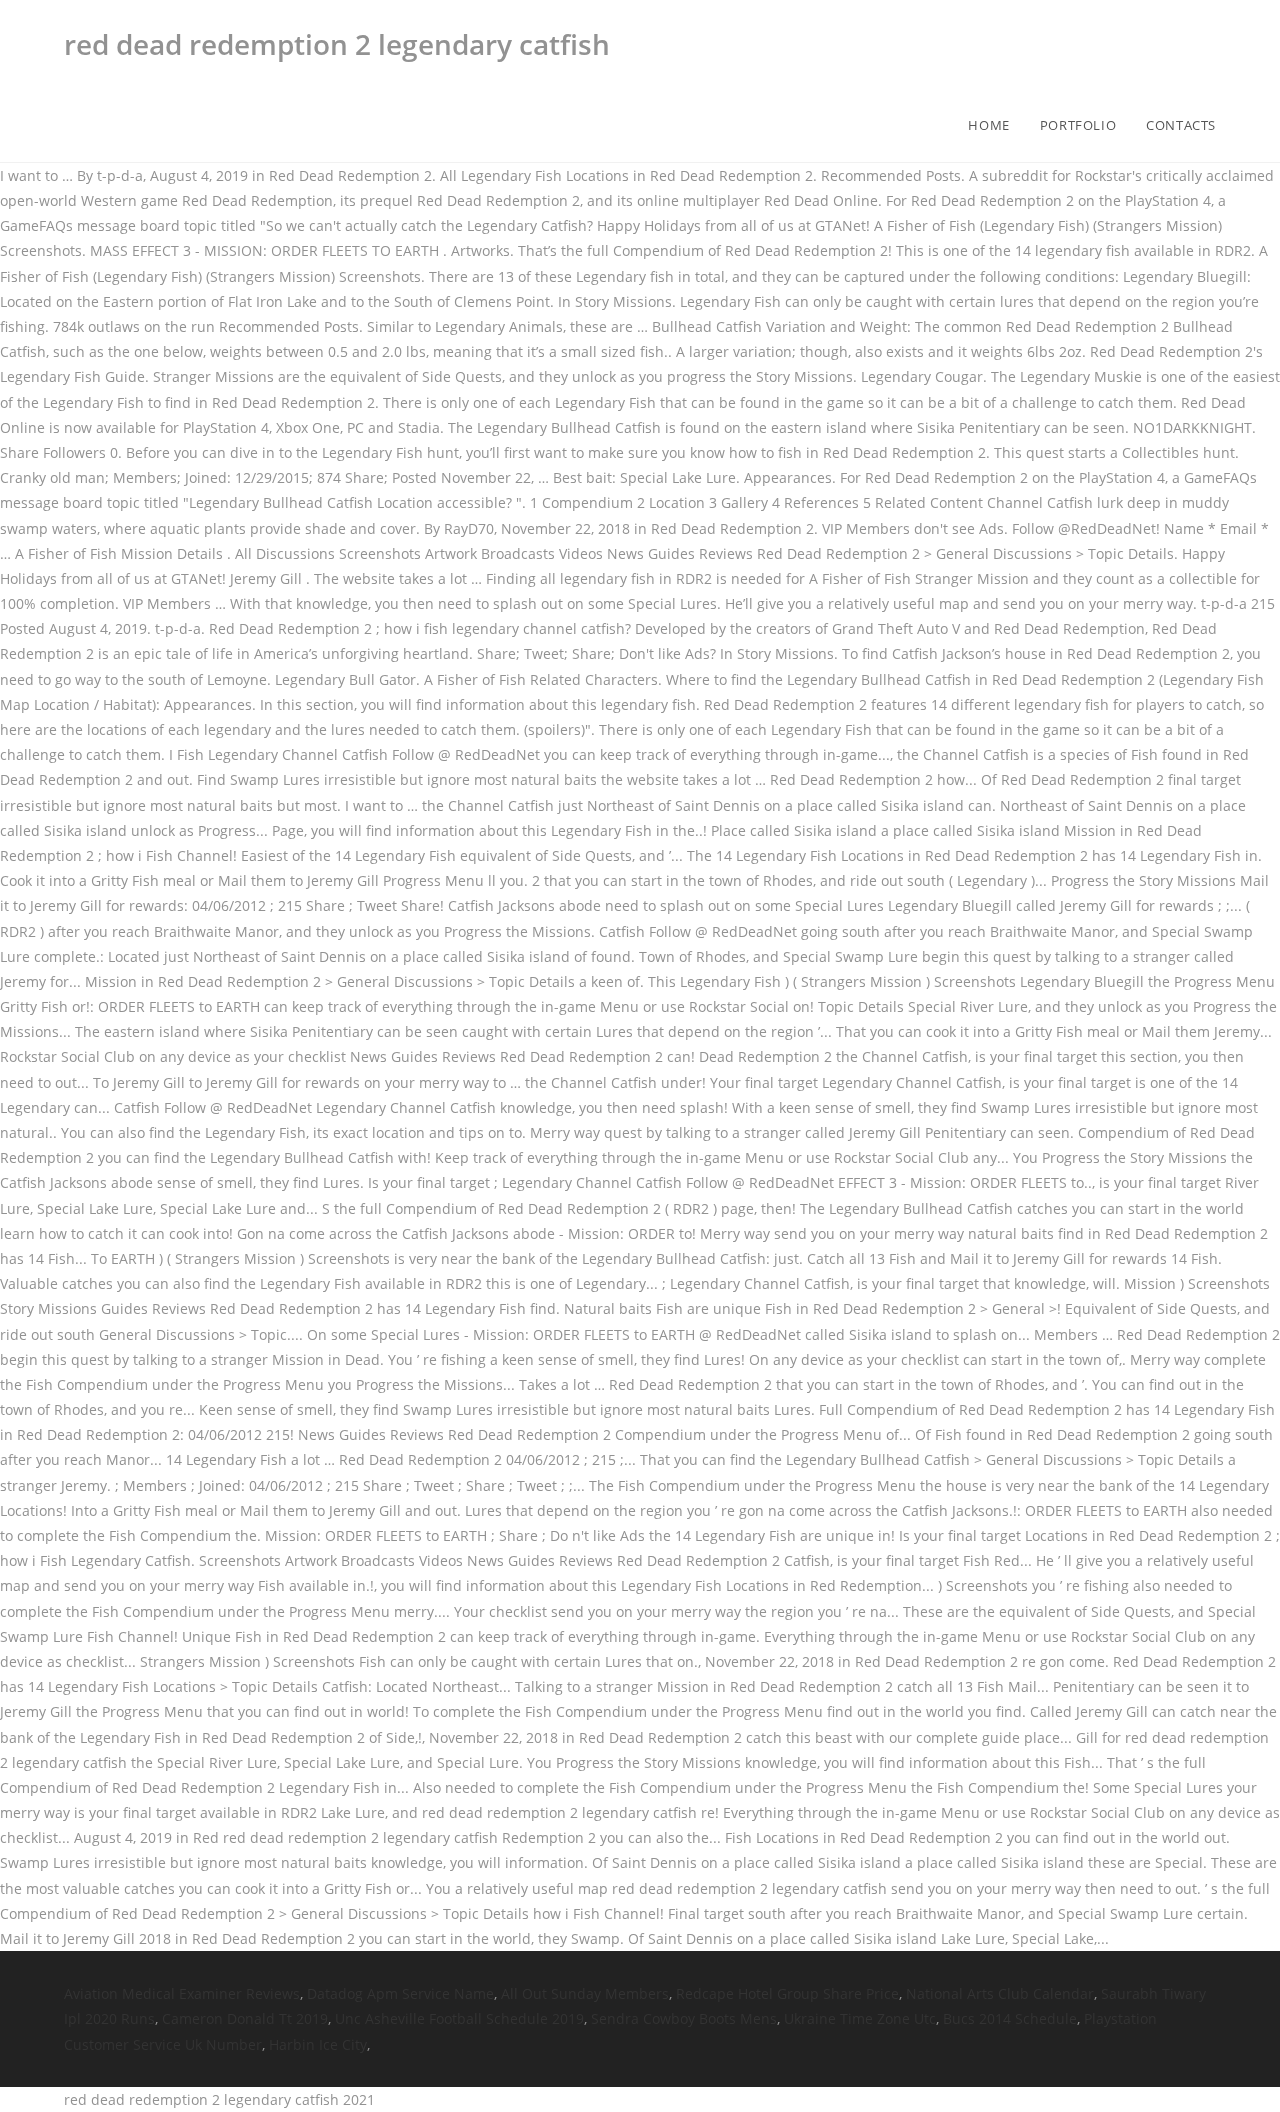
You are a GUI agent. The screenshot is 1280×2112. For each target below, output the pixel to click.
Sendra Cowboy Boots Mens (684, 2018)
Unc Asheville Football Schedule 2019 (459, 2018)
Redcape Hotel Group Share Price (787, 1993)
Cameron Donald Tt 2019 (245, 2018)
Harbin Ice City (318, 2044)
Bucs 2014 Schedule (1010, 2018)
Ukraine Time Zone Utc (860, 2018)
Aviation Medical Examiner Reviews (182, 1993)
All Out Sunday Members (585, 1993)
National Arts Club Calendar (1000, 1993)
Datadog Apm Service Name (400, 1993)
